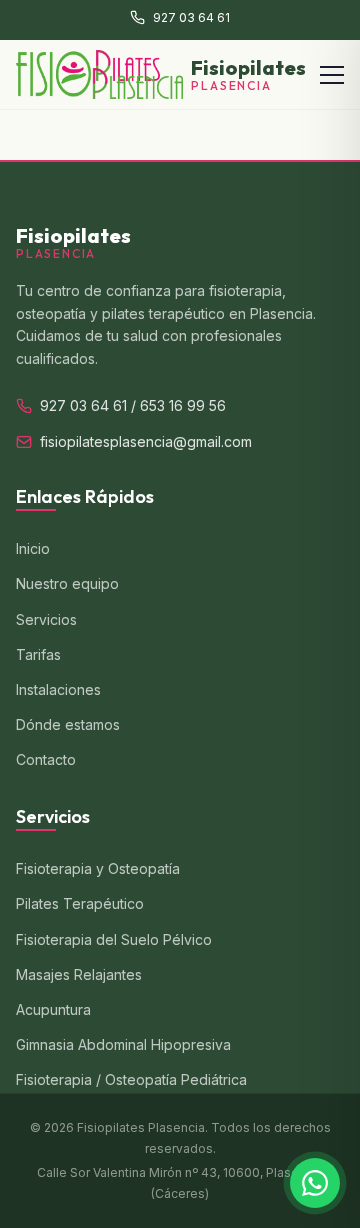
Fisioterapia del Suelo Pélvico (114, 939)
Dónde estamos (68, 724)
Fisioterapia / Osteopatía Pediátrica (131, 1079)
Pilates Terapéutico (80, 903)
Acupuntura (53, 1009)
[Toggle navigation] (332, 75)
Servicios (46, 619)
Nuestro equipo (67, 583)
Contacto (46, 759)
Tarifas (38, 654)
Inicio (33, 548)
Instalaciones (58, 689)
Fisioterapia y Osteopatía (98, 868)
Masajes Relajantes (79, 974)
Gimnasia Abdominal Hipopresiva (123, 1044)
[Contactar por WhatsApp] (315, 1183)
